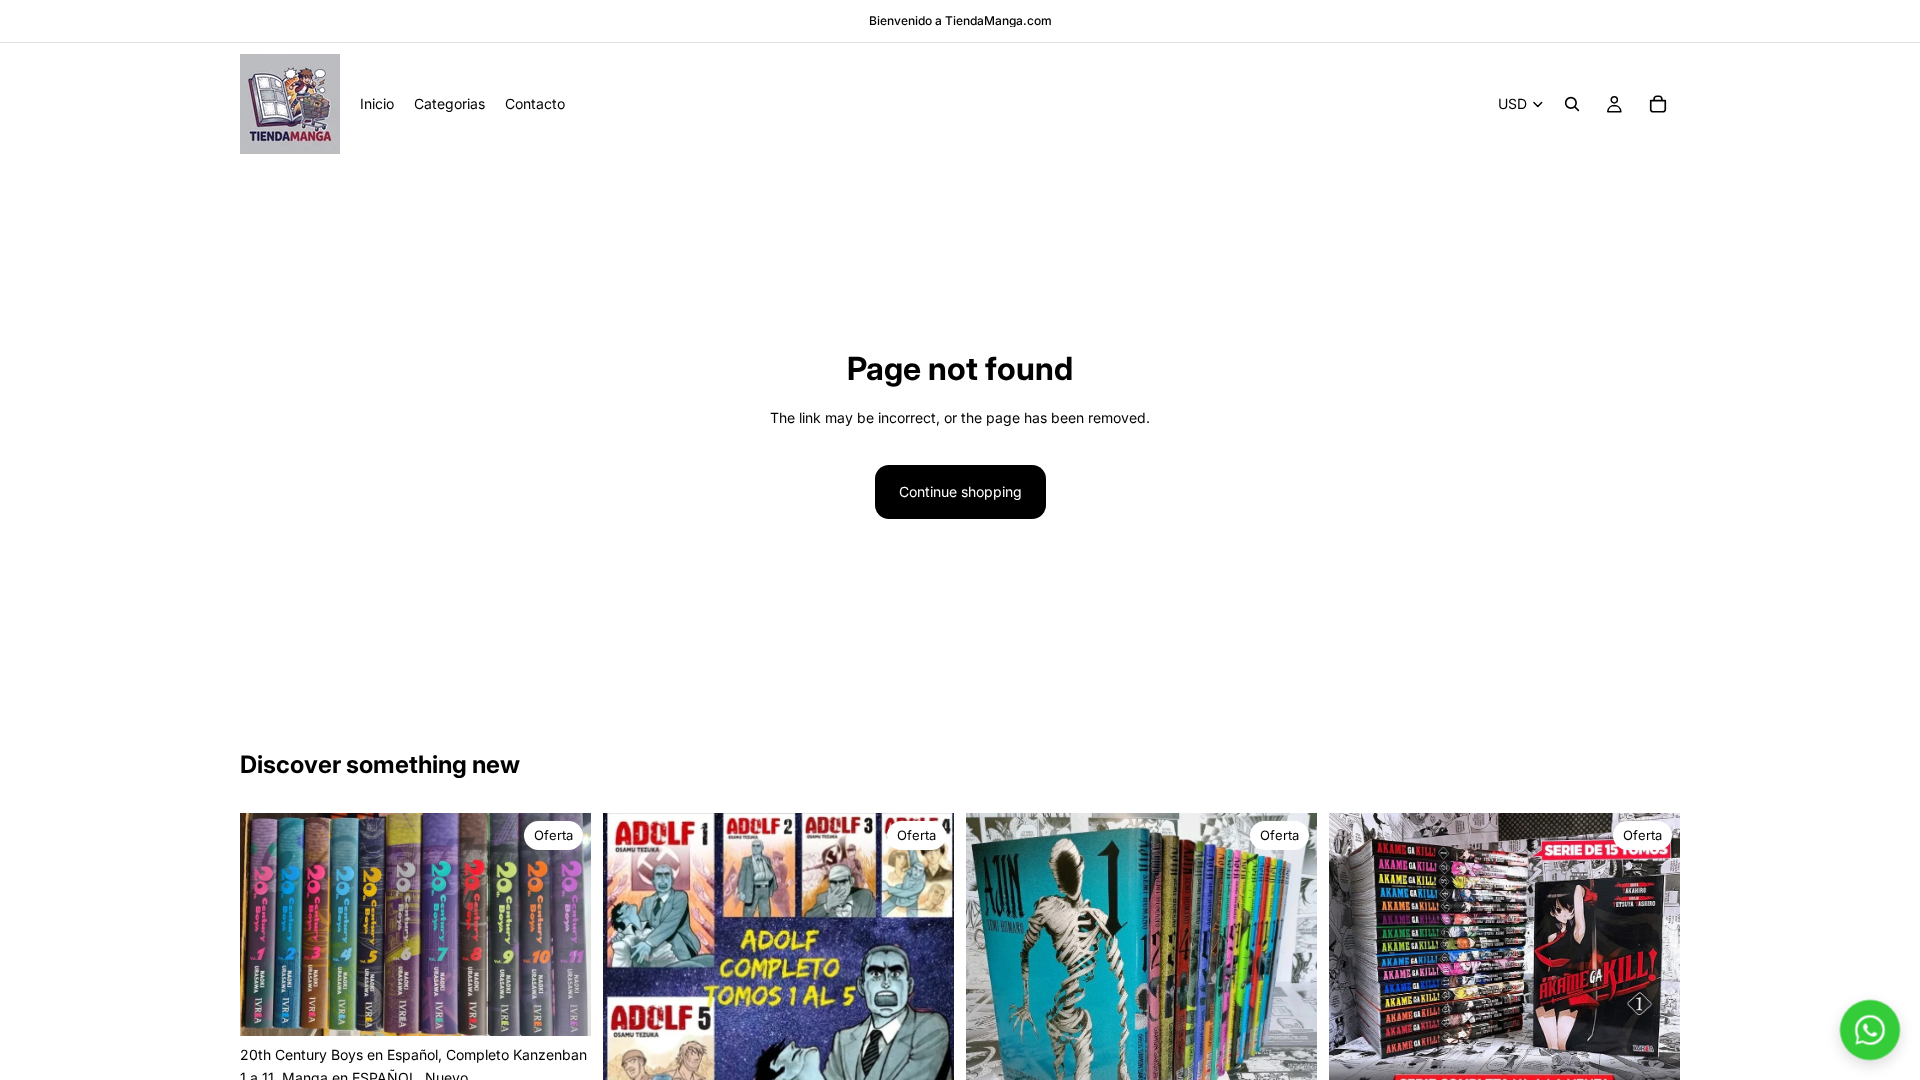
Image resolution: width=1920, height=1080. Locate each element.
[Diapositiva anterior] (270, 925)
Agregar (577, 1004)
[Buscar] (1572, 104)
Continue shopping (960, 491)
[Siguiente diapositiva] (561, 925)
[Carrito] (1658, 104)
